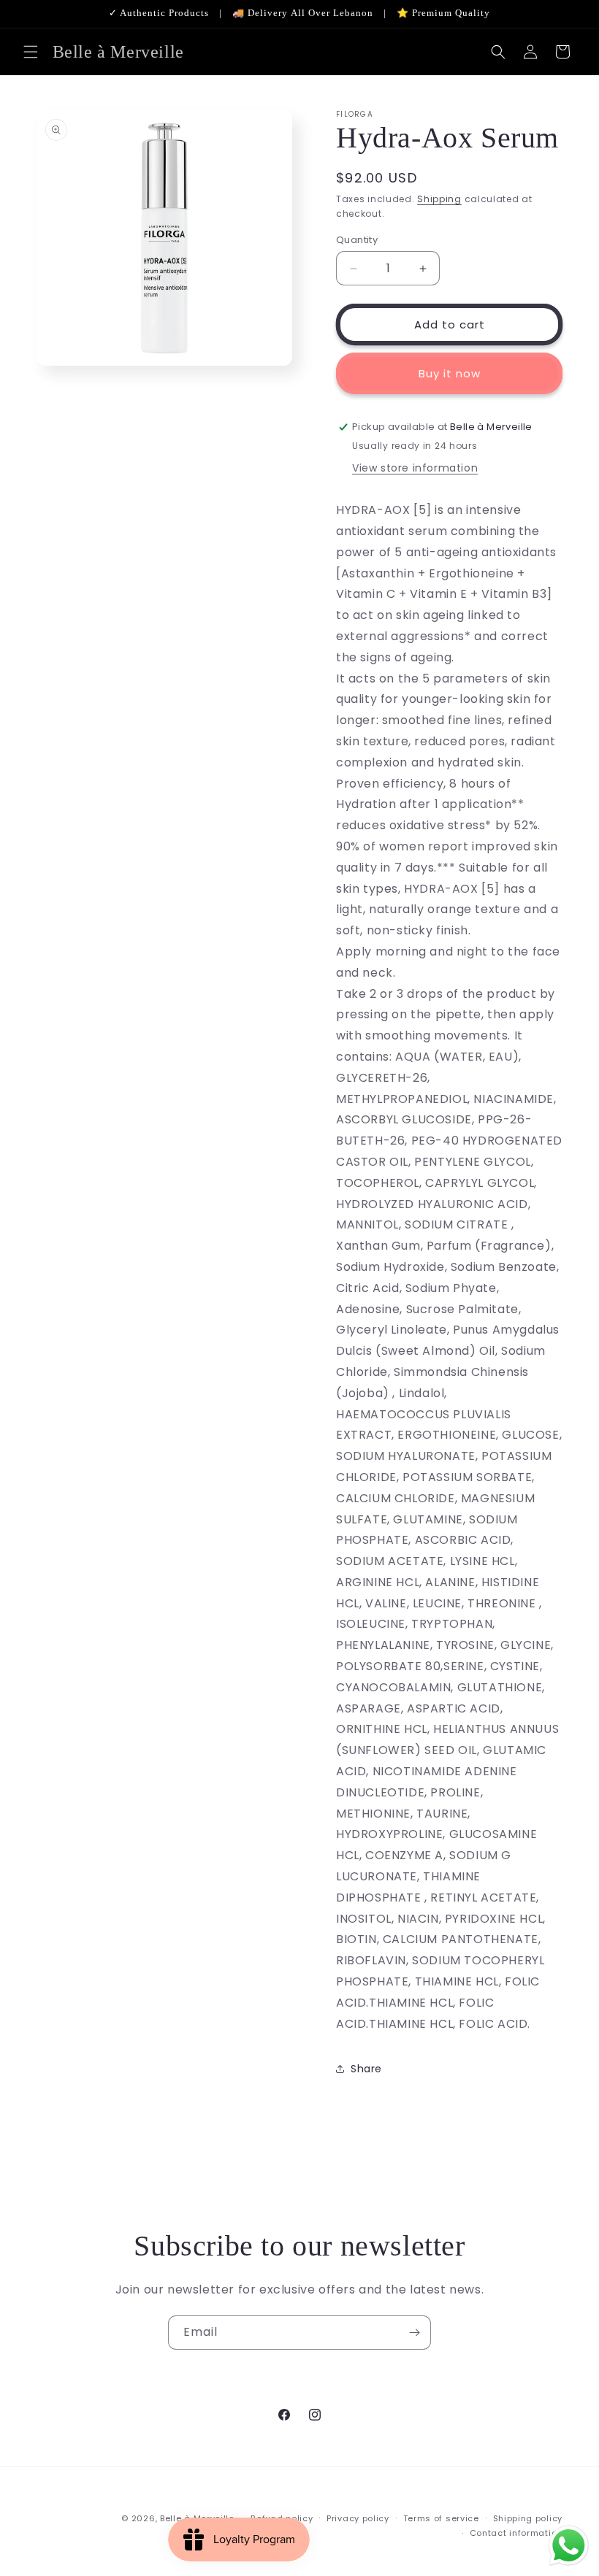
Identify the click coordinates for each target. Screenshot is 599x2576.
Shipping (439, 199)
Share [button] (366, 2069)
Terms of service (441, 2518)
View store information (415, 468)
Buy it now (450, 373)
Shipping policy (528, 2518)
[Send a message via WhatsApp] (569, 2546)
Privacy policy (358, 2518)
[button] (31, 52)
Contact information (516, 2533)
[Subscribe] (414, 2333)
